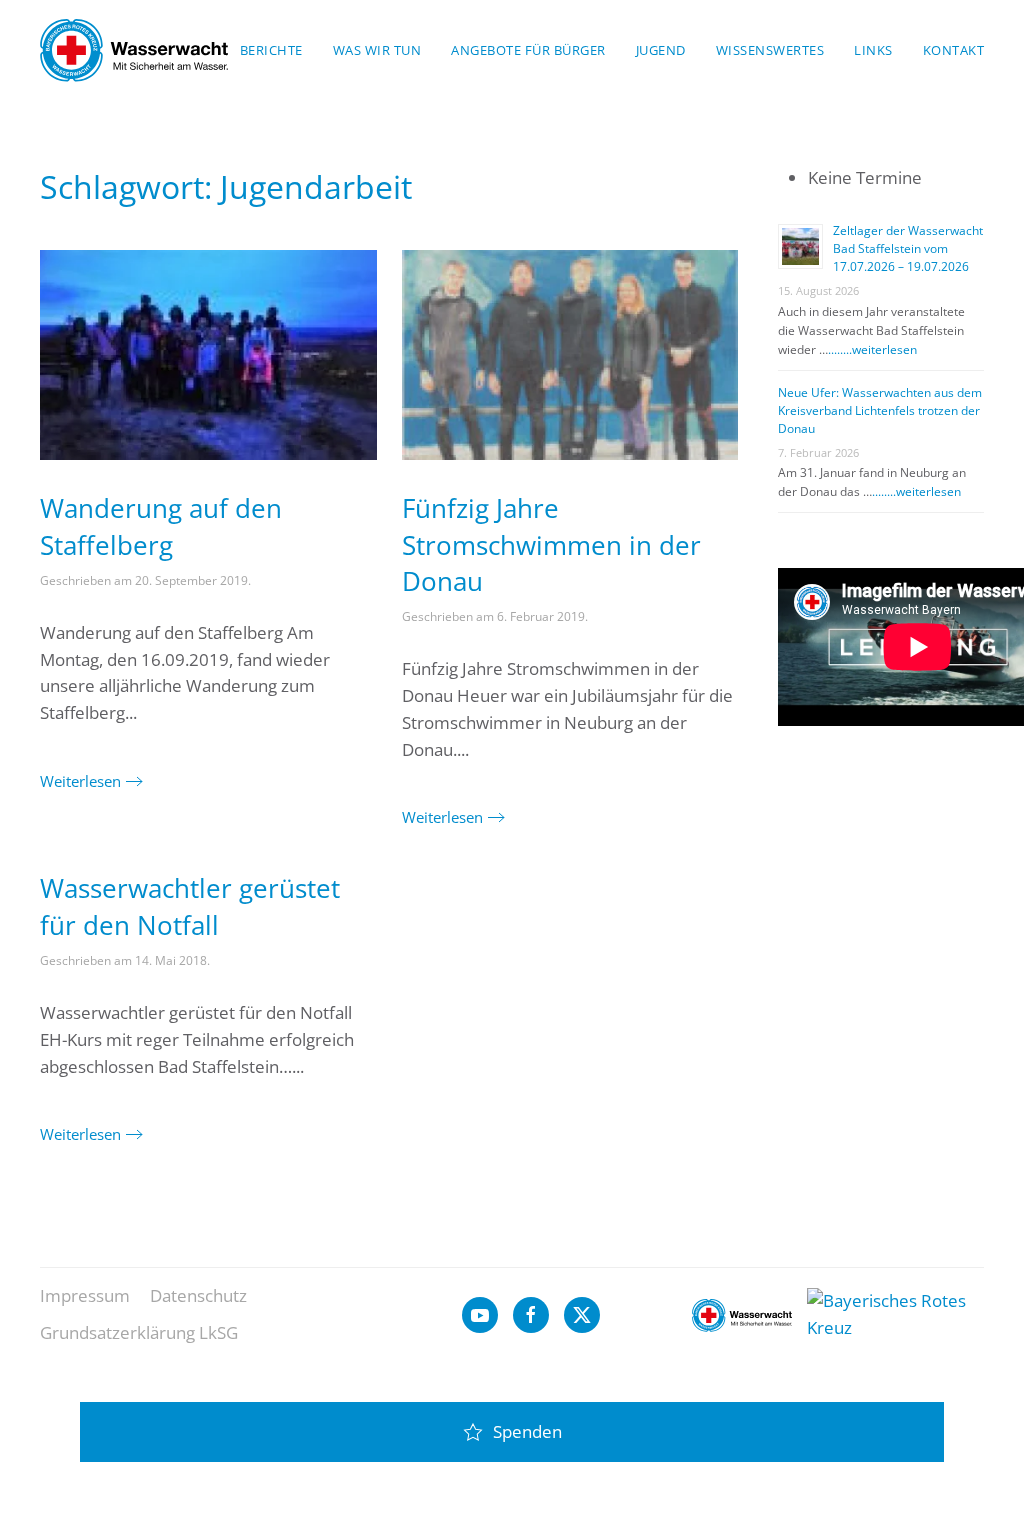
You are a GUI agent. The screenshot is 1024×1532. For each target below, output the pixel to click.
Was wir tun (377, 50)
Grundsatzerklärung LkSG (139, 1332)
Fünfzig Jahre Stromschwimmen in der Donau (551, 544)
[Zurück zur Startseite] (134, 50)
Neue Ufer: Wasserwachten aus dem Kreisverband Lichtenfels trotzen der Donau (880, 410)
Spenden (527, 1431)
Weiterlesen (80, 781)
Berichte (271, 50)
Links (873, 50)
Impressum (85, 1295)
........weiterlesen (872, 349)
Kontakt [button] (954, 50)
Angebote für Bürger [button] (528, 50)
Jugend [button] (661, 50)
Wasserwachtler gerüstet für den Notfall (190, 906)
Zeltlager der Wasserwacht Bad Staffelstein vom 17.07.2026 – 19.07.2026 (908, 248)
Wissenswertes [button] (770, 50)
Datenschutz (198, 1295)
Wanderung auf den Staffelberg (161, 526)
